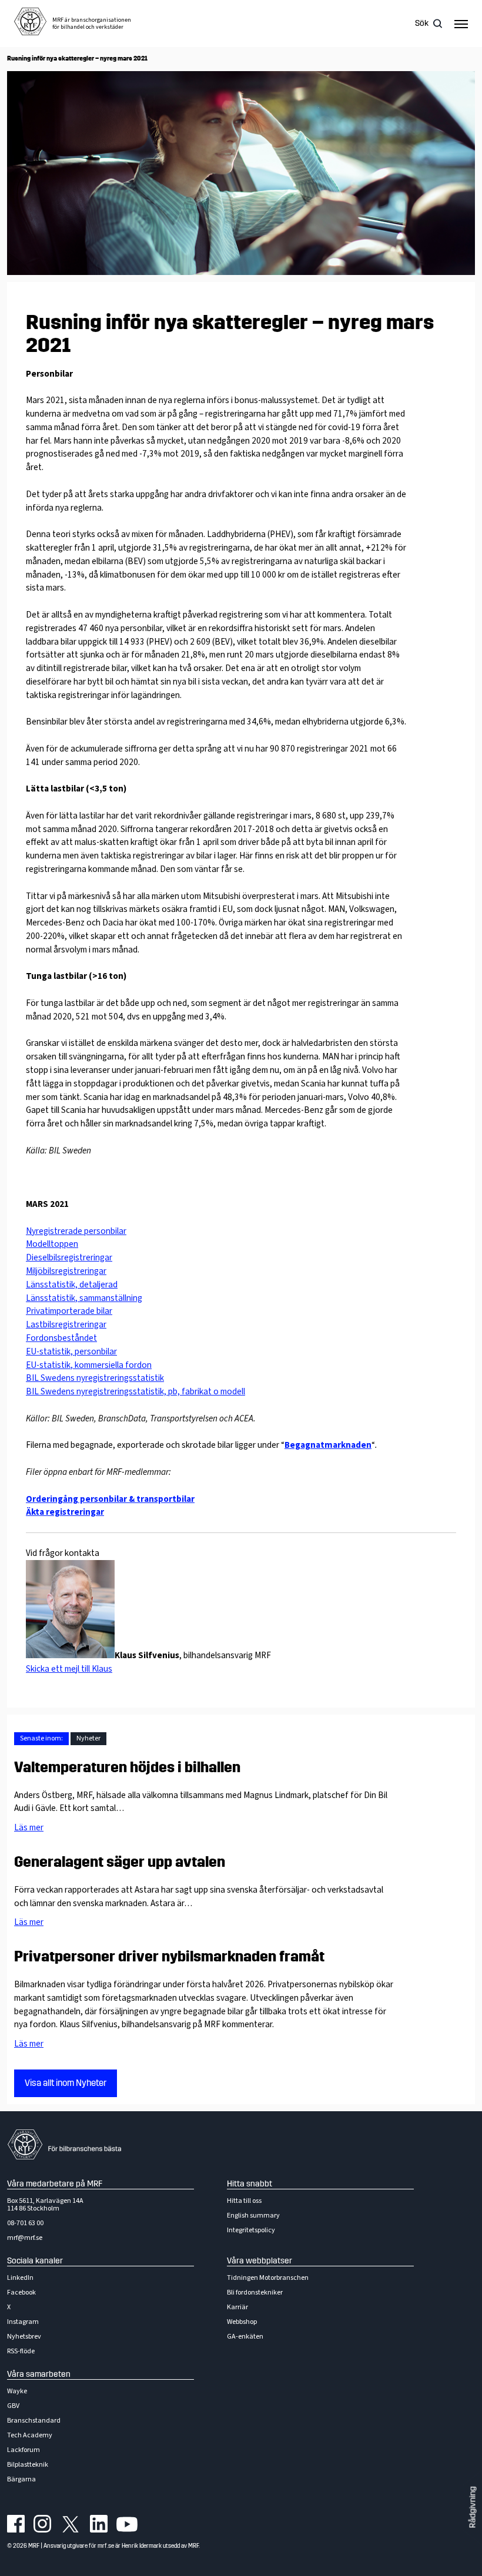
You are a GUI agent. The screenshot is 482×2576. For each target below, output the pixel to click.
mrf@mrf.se (25, 2238)
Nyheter (88, 1738)
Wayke (17, 2391)
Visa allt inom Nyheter (66, 2083)
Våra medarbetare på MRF (55, 2184)
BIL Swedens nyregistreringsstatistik (95, 1378)
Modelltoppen (52, 1244)
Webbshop (242, 2322)
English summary (253, 2216)
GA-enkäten (245, 2337)
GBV (13, 2406)
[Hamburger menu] (461, 24)
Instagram (23, 2322)
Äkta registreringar (65, 1512)
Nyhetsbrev (24, 2337)
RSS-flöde (21, 2351)
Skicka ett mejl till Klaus (69, 1669)
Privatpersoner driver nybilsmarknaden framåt (169, 1957)
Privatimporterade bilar (69, 1311)
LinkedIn (20, 2278)
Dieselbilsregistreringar (69, 1257)
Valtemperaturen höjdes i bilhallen (127, 1767)
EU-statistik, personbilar (71, 1351)
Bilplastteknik (28, 2465)
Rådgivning (473, 2508)
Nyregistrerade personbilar (76, 1231)
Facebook (21, 2292)
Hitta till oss (244, 2201)
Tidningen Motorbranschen (268, 2278)
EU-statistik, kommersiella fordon (89, 1365)
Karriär (237, 2307)
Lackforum (24, 2450)
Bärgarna (21, 2479)
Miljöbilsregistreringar (66, 1271)
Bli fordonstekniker (255, 2292)
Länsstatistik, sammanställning (84, 1298)
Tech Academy (30, 2435)
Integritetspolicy (251, 2230)
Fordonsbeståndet (61, 1338)
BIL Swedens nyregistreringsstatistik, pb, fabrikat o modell (135, 1391)
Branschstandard (34, 2421)
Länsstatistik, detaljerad (72, 1284)
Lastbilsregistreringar (66, 1324)
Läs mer (29, 1827)
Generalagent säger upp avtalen (120, 1862)
